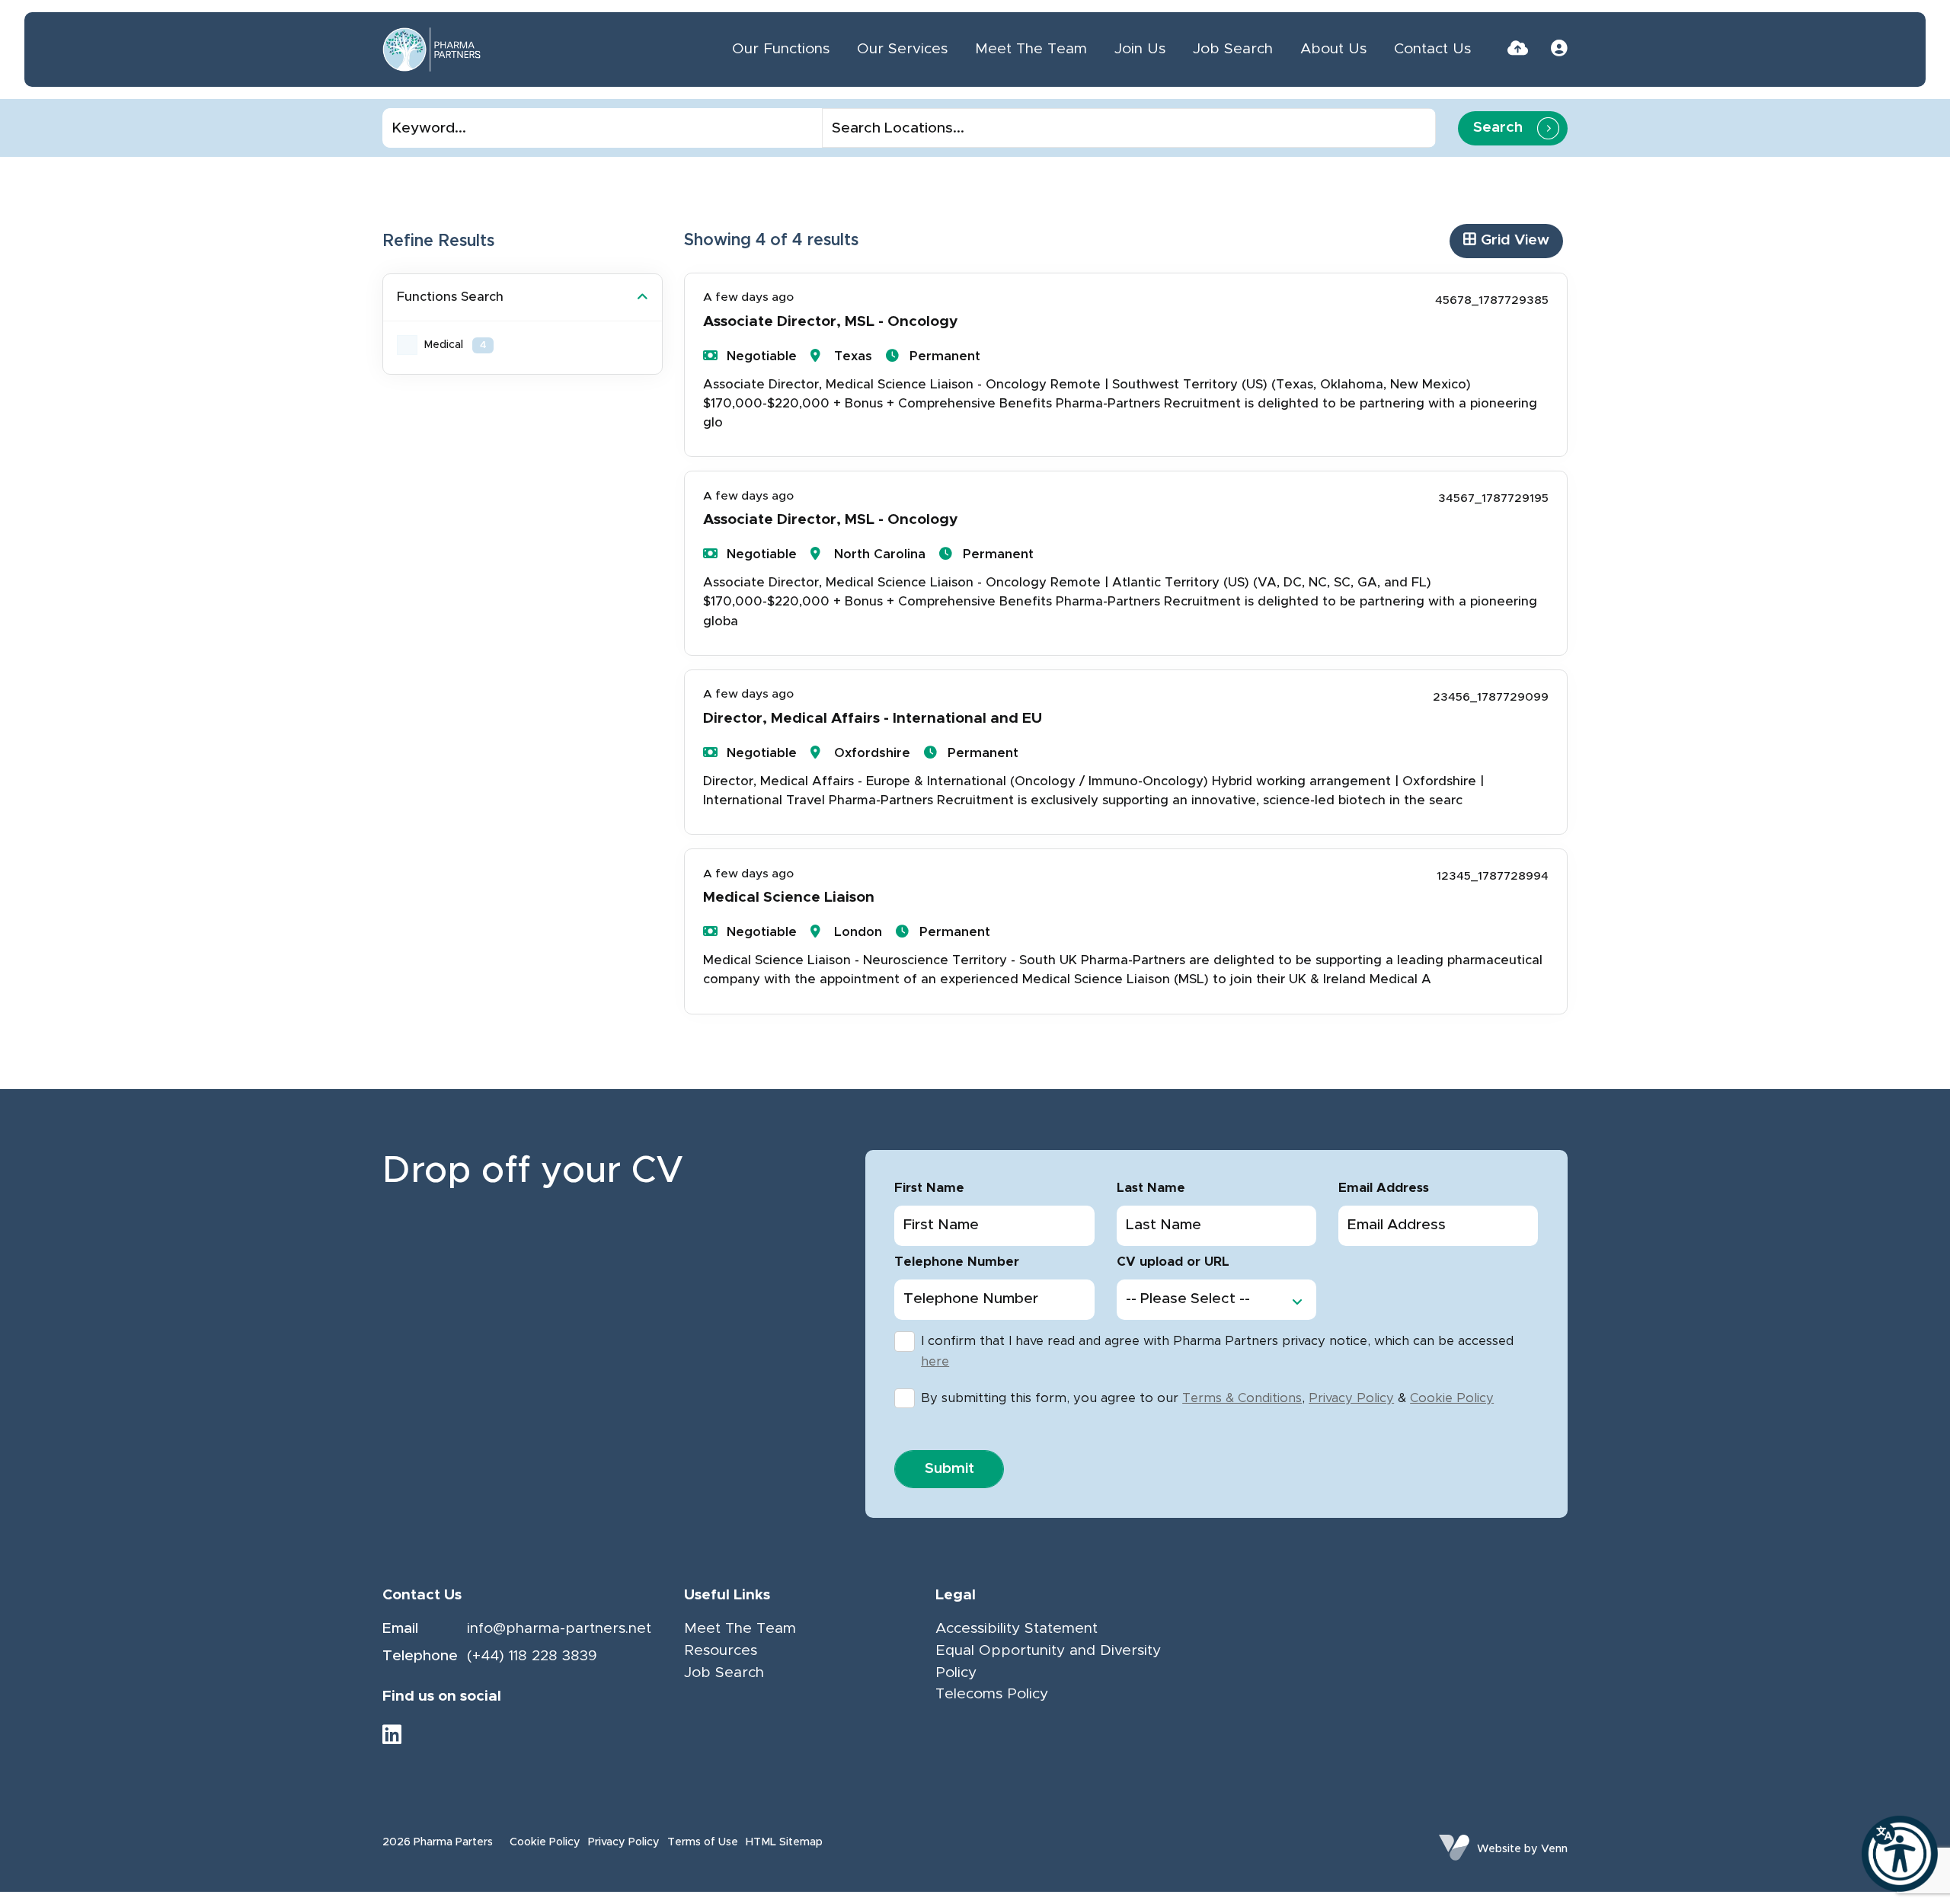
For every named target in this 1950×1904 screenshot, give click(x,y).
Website (1499, 1849)
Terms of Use (703, 1842)
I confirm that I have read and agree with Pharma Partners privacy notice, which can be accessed (1217, 1351)
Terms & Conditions (1242, 1398)
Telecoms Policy (992, 1694)
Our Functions (781, 49)
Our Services (902, 49)
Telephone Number (957, 1262)
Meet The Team (1031, 49)
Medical (455, 345)
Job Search (1233, 49)
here (935, 1362)
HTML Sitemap (784, 1842)
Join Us (1140, 49)
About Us (1333, 49)
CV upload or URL (1173, 1262)
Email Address (1384, 1188)
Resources (721, 1651)
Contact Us (1432, 49)
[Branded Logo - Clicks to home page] (432, 50)
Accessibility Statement (1017, 1629)
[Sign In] (1559, 49)
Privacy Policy (1351, 1398)
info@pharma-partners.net (559, 1629)
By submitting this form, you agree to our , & (1207, 1398)
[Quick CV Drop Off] (1518, 49)
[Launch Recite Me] (1900, 1854)
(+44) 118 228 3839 (532, 1656)
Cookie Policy (1452, 1398)
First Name (929, 1188)
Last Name (1151, 1188)
